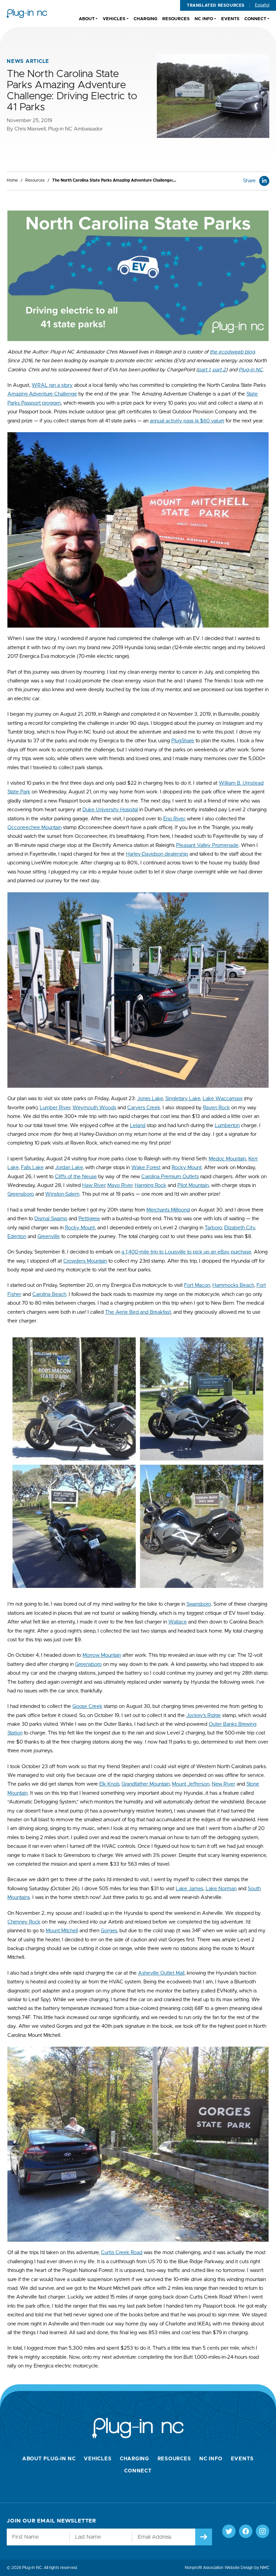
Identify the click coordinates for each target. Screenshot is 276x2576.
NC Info (211, 2459)
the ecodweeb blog (232, 352)
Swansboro (199, 1604)
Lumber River (55, 1108)
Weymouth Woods (94, 1108)
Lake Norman (221, 1889)
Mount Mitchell (62, 1931)
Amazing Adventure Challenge (42, 394)
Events (243, 2459)
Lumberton (227, 1126)
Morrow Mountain (102, 1655)
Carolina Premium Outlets (170, 1177)
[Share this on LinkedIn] (264, 181)
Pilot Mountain (193, 1185)
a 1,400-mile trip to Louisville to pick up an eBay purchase (186, 1252)
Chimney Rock (24, 1922)
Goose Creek (87, 1706)
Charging (134, 2459)
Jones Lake (150, 1099)
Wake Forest (146, 1168)
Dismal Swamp (51, 1219)
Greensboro (21, 1194)
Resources (35, 180)
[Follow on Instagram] (263, 2531)
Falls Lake (32, 1168)
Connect (138, 2471)
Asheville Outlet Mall (161, 1973)
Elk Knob (109, 1784)
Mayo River (120, 1185)
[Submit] (204, 2537)
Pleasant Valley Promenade (207, 845)
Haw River (94, 1185)
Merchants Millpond (168, 1210)
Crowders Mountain (85, 1261)
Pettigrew (89, 1219)
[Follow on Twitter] (229, 2531)
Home (12, 180)
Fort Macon (197, 1285)
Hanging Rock (150, 1185)
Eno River (174, 819)
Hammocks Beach (233, 1285)
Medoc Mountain (227, 1159)
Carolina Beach (49, 1294)
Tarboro (213, 1228)
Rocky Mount (187, 1168)
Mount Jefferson (191, 1784)
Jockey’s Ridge (203, 1715)
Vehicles (98, 2459)
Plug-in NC (251, 370)
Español (262, 5)
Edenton (17, 1237)
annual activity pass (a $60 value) (187, 421)
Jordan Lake (69, 1168)
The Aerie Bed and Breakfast (138, 1312)
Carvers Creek (144, 1108)
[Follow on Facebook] (246, 2531)
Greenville (49, 1237)
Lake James (189, 1889)
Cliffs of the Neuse (76, 1177)
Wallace (178, 1622)
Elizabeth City (239, 1228)
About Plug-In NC (49, 2459)
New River (223, 1784)
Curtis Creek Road (122, 2253)
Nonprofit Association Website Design (219, 2568)
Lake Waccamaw (223, 1099)
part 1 (204, 370)
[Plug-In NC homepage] (27, 13)
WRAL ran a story (52, 385)
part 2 (219, 370)
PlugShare (183, 741)
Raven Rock (216, 1108)
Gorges (109, 1931)
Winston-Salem (62, 1194)
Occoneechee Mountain (34, 828)
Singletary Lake (183, 1099)
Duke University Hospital (110, 810)
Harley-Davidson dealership (157, 854)
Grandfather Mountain (146, 1784)
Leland (138, 1126)
